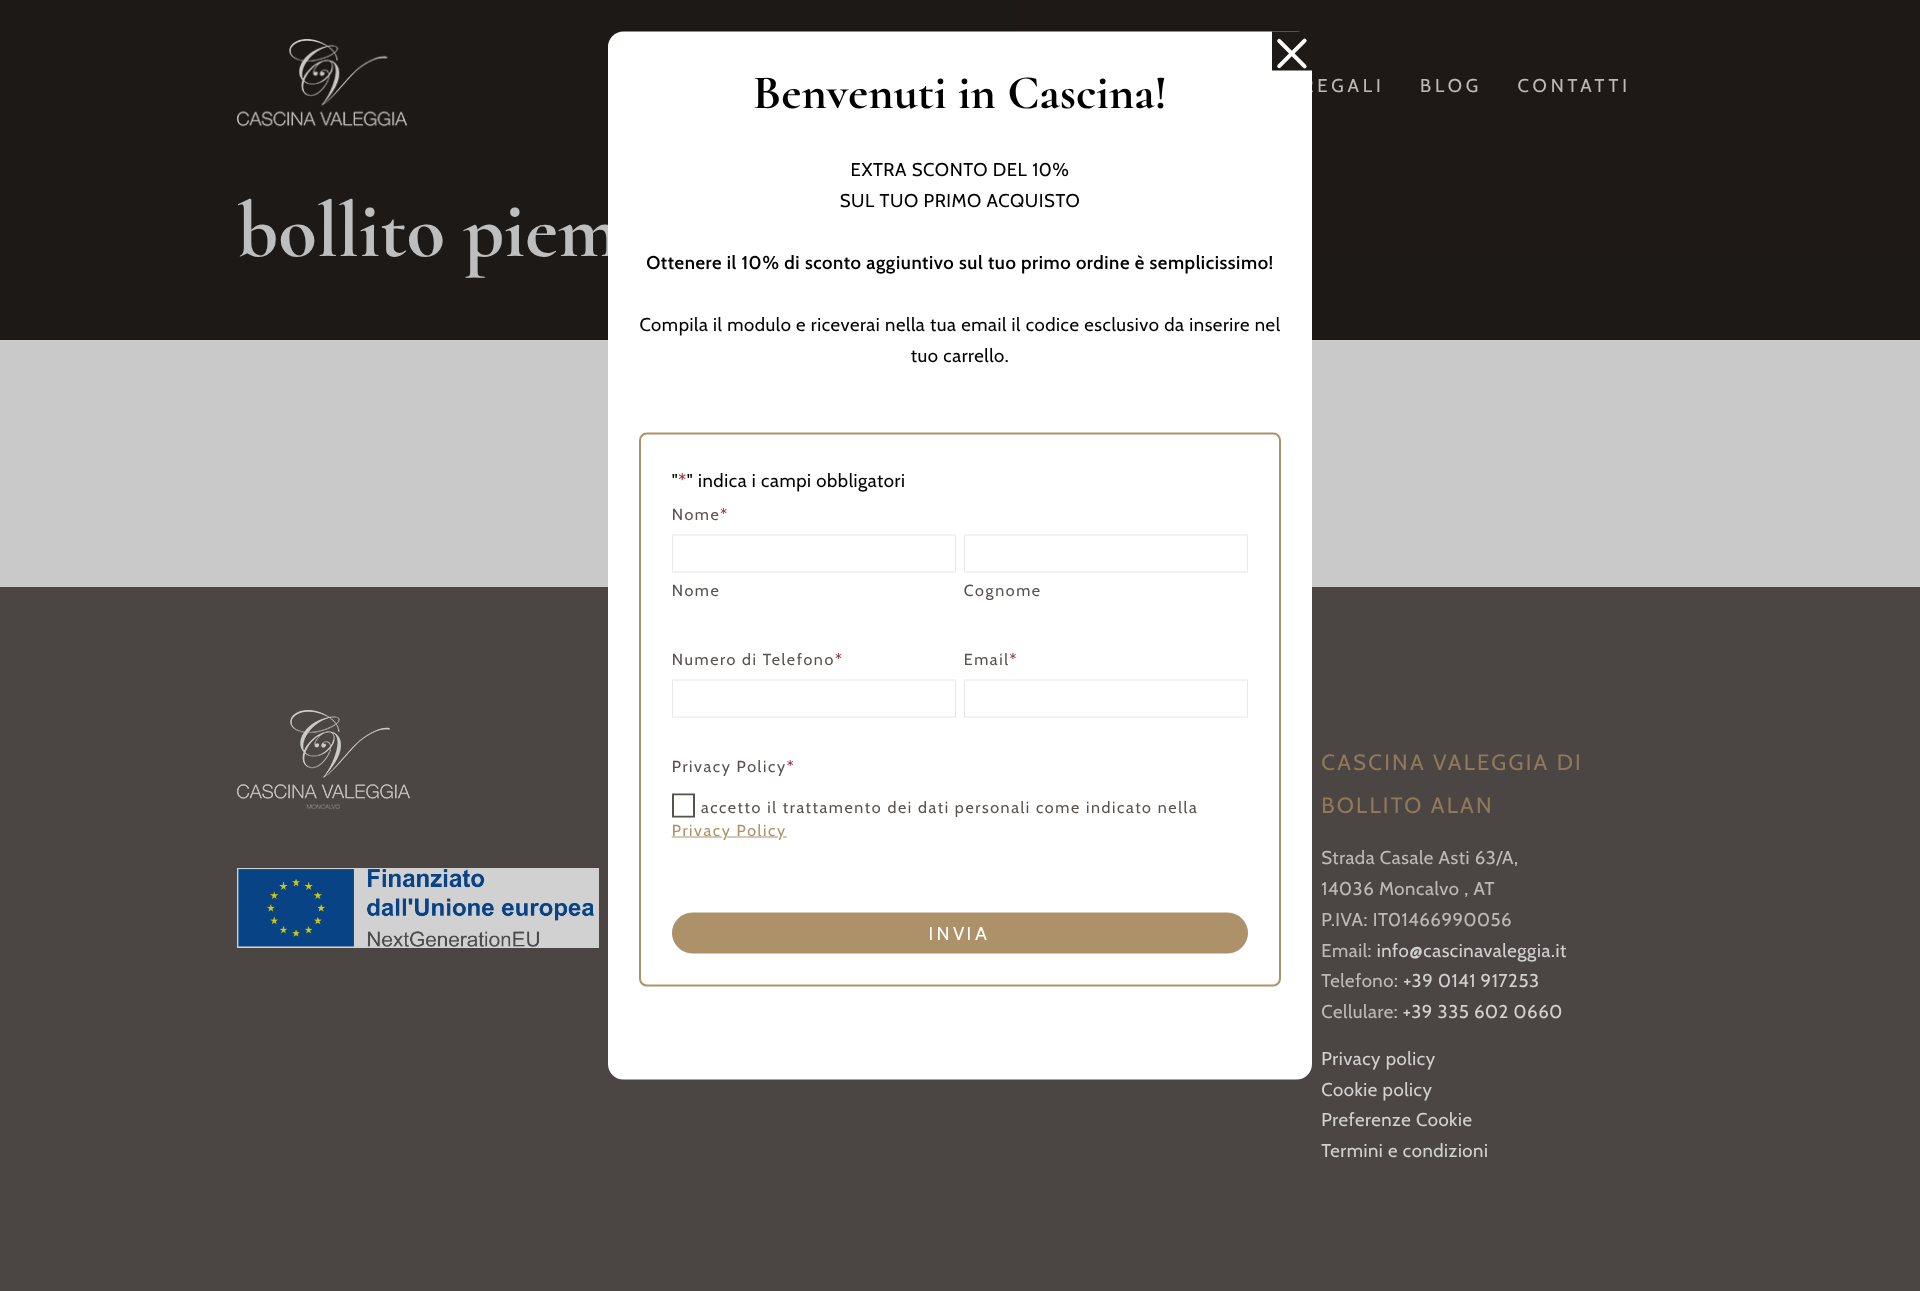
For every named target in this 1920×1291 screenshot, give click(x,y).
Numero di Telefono (758, 659)
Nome (696, 590)
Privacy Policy (729, 830)
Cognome (1003, 590)
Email (991, 659)
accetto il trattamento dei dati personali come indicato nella (935, 819)
